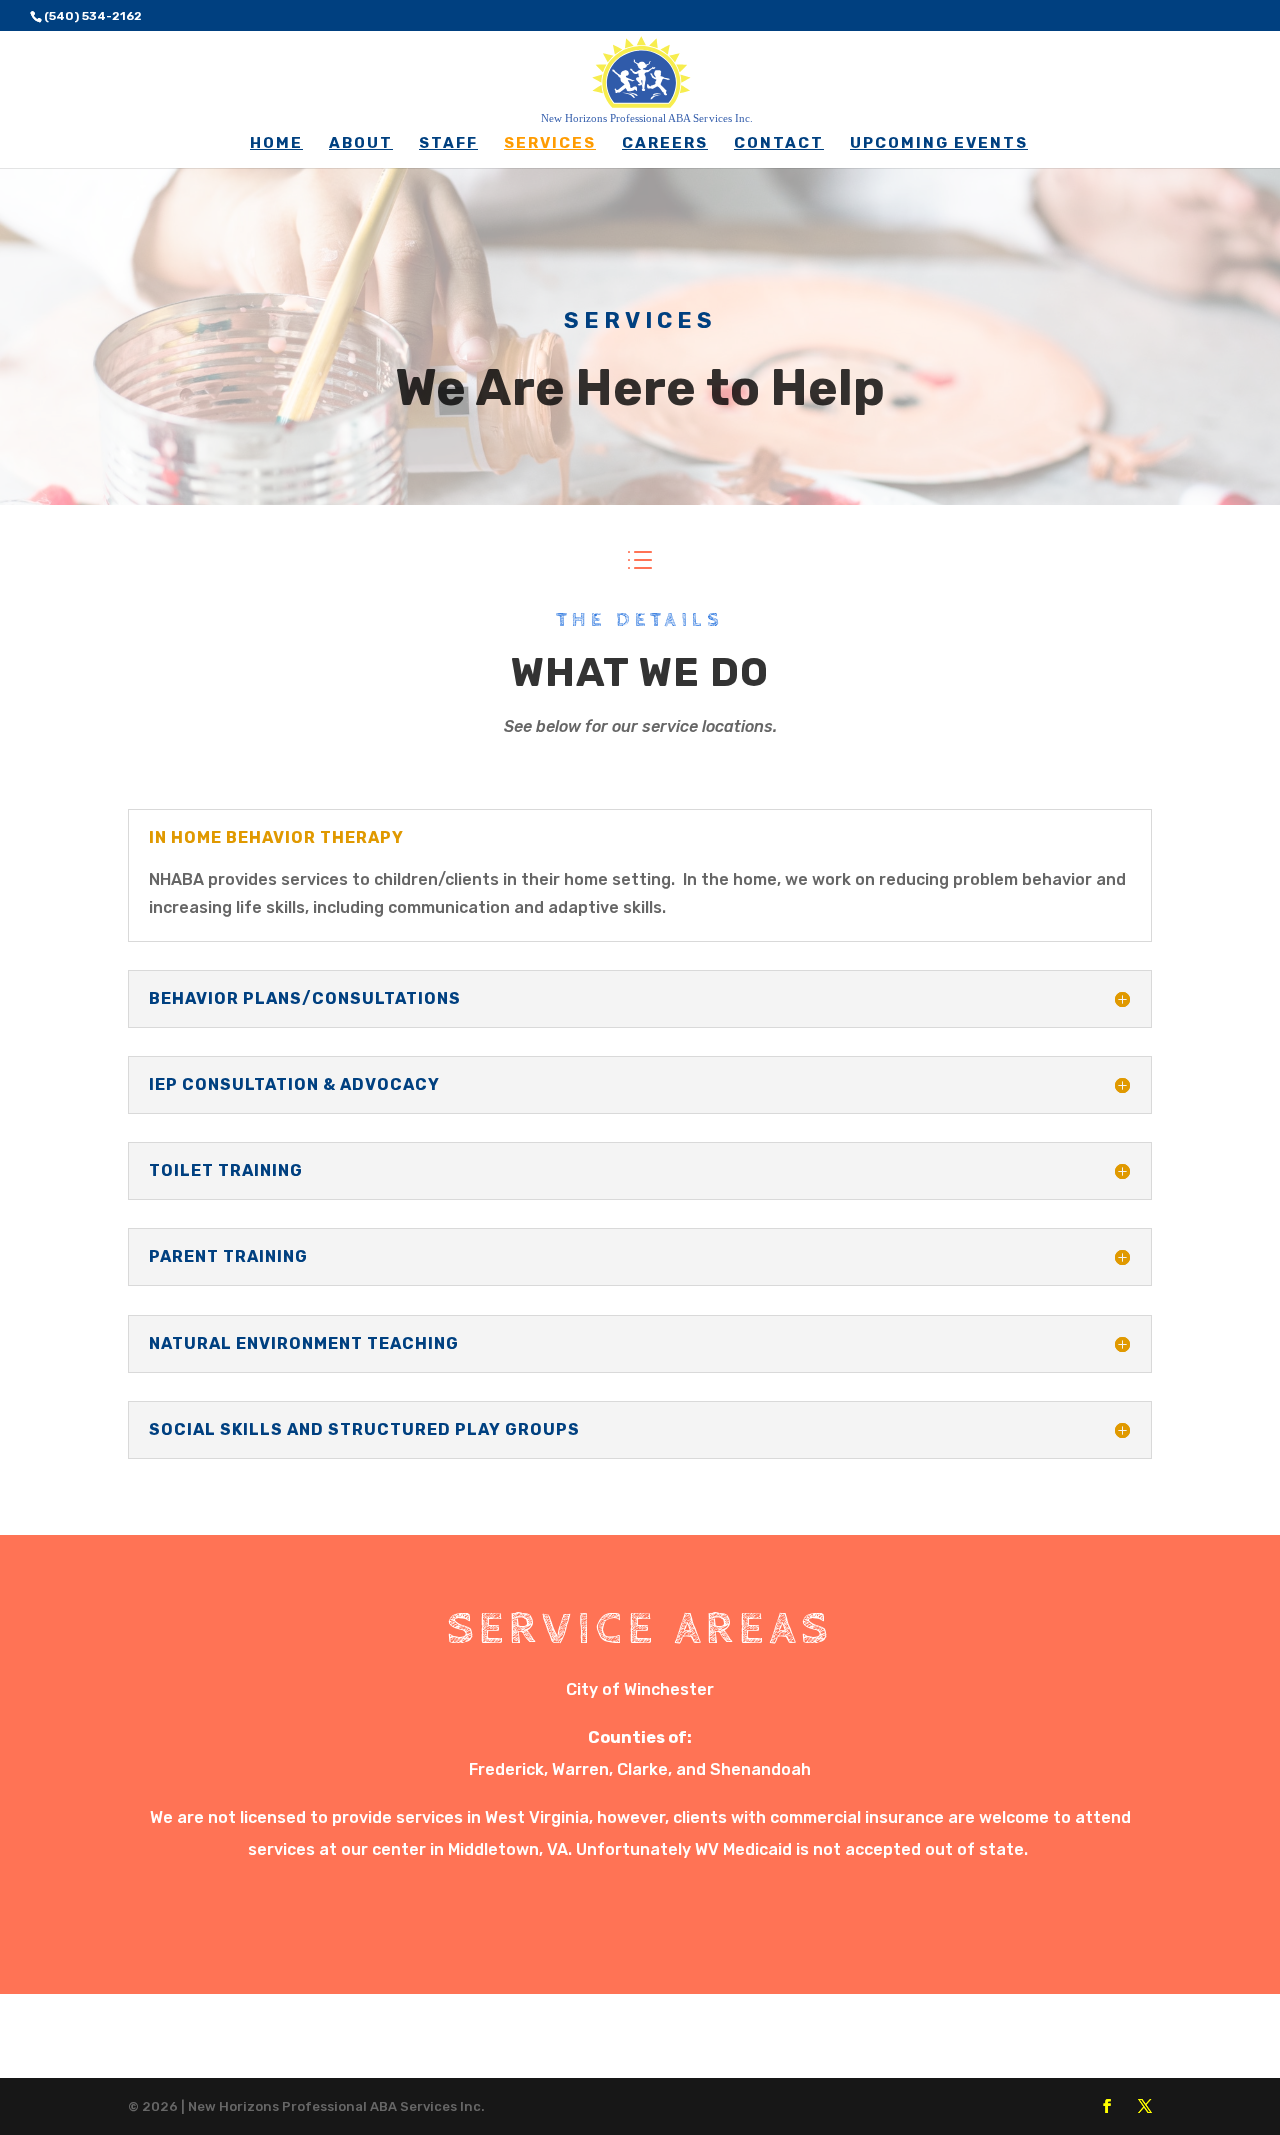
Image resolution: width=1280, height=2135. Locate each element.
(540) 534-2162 (93, 16)
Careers (665, 144)
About (361, 144)
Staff (448, 144)
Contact (779, 144)
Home (276, 144)
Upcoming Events (939, 144)
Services (550, 144)
